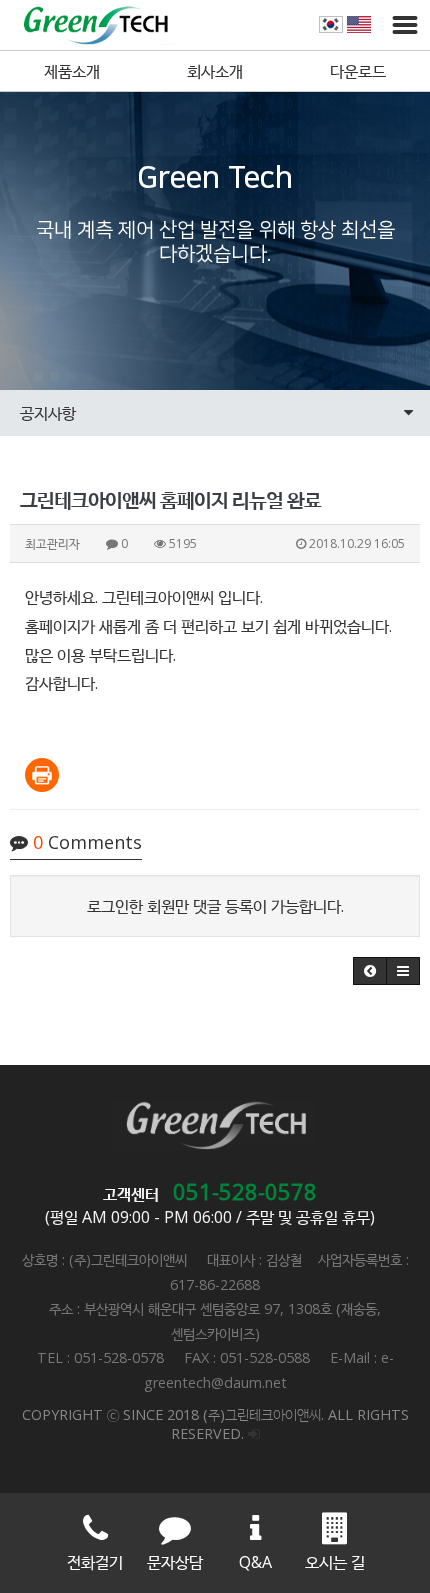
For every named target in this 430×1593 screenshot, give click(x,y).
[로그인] (254, 1433)
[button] (370, 971)
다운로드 (358, 71)
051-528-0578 (245, 1191)
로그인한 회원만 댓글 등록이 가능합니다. (215, 906)
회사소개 (215, 71)
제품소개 (72, 71)
